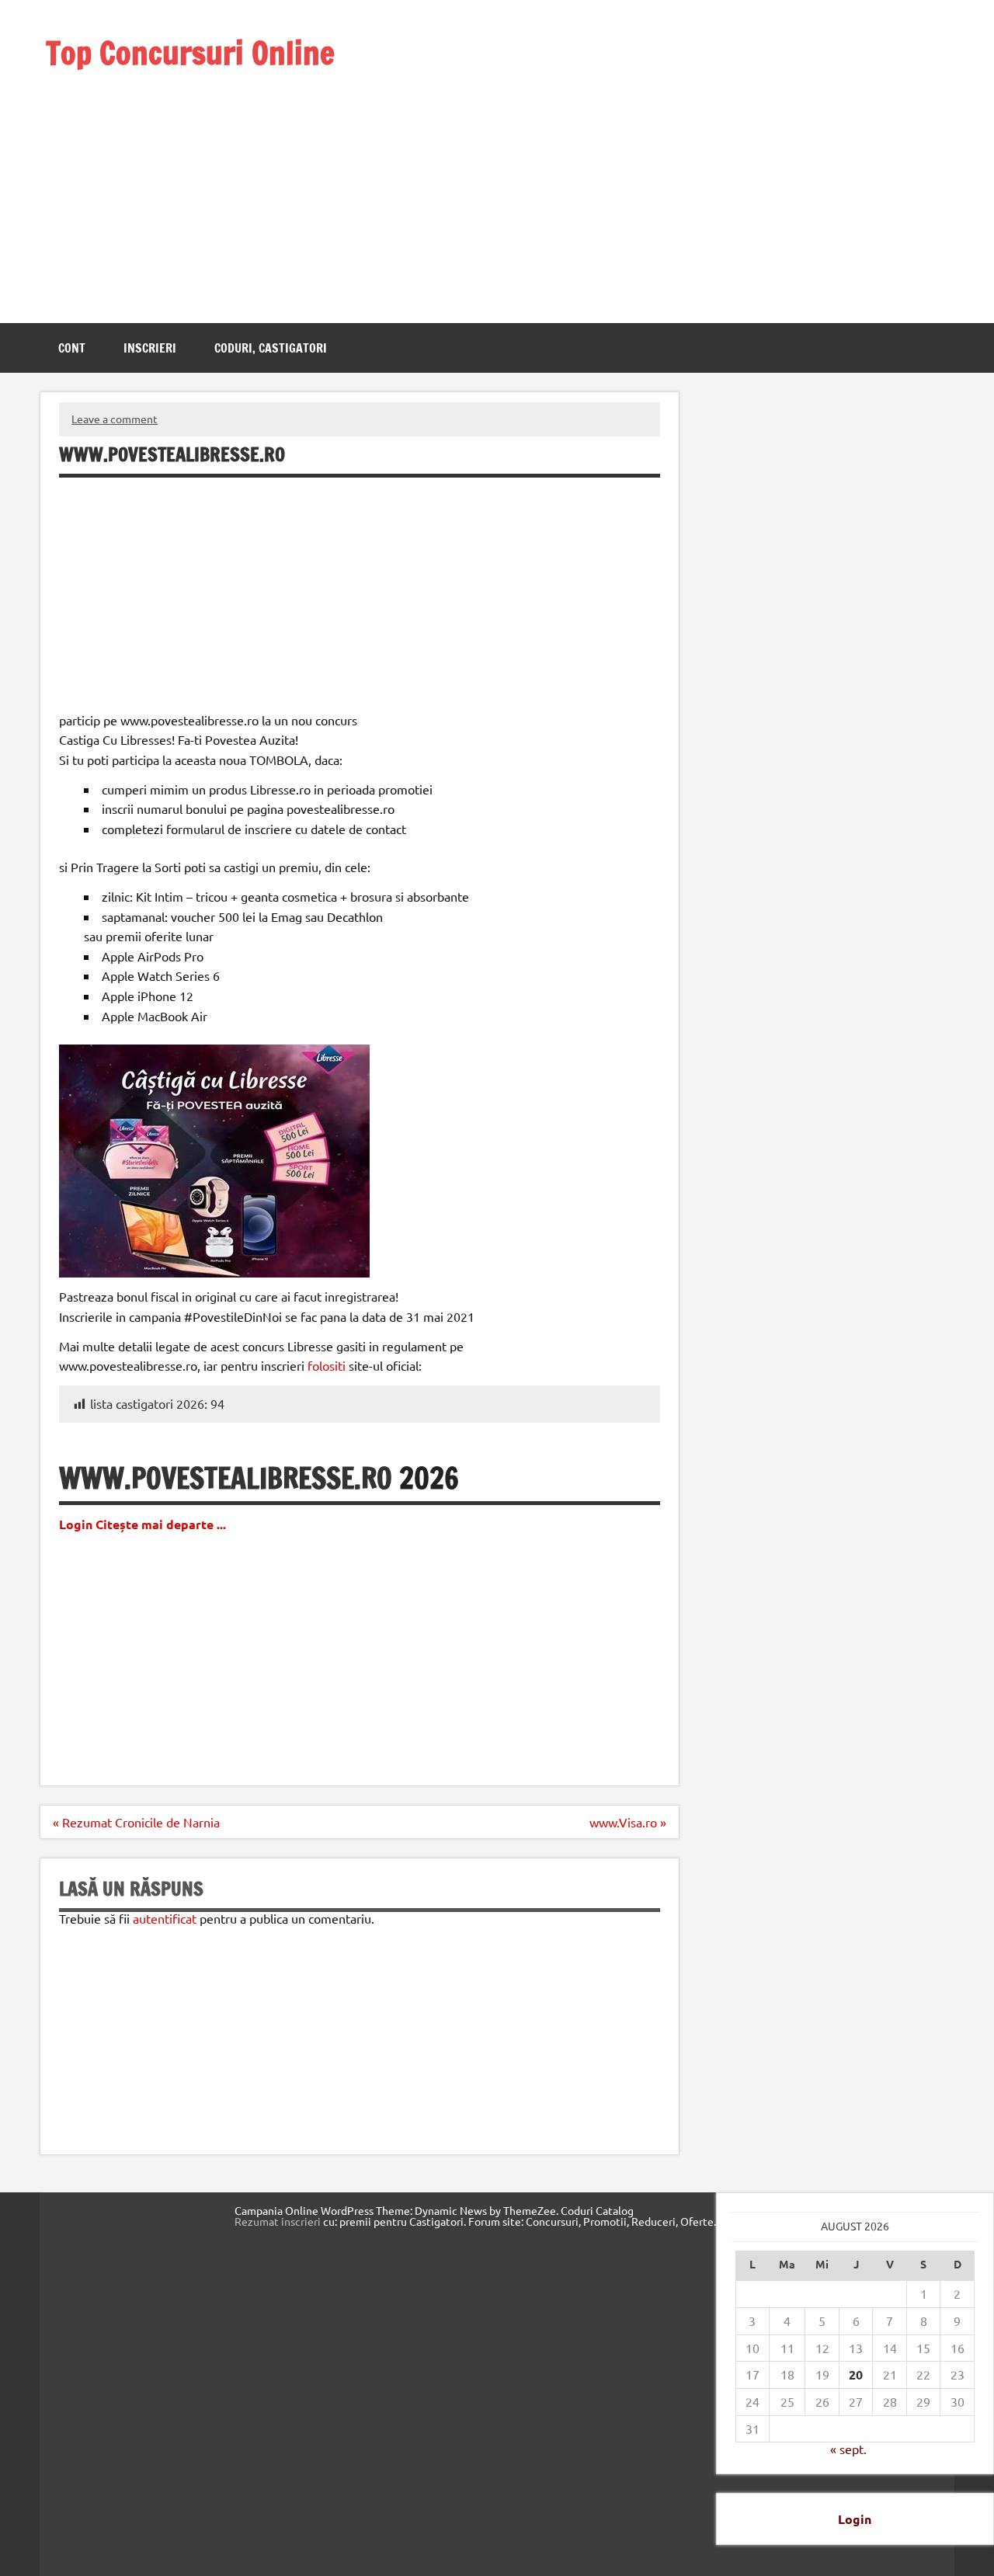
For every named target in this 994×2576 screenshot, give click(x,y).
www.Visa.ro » (628, 1822)
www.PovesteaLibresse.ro (226, 1478)
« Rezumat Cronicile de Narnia (136, 1822)
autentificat (165, 1918)
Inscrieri (150, 348)
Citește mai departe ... (161, 1524)
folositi (327, 1365)
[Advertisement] (211, 177)
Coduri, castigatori (271, 348)
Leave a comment (115, 419)
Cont (72, 348)
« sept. (848, 2449)
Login (855, 2519)
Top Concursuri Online (190, 52)
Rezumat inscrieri (278, 2221)
